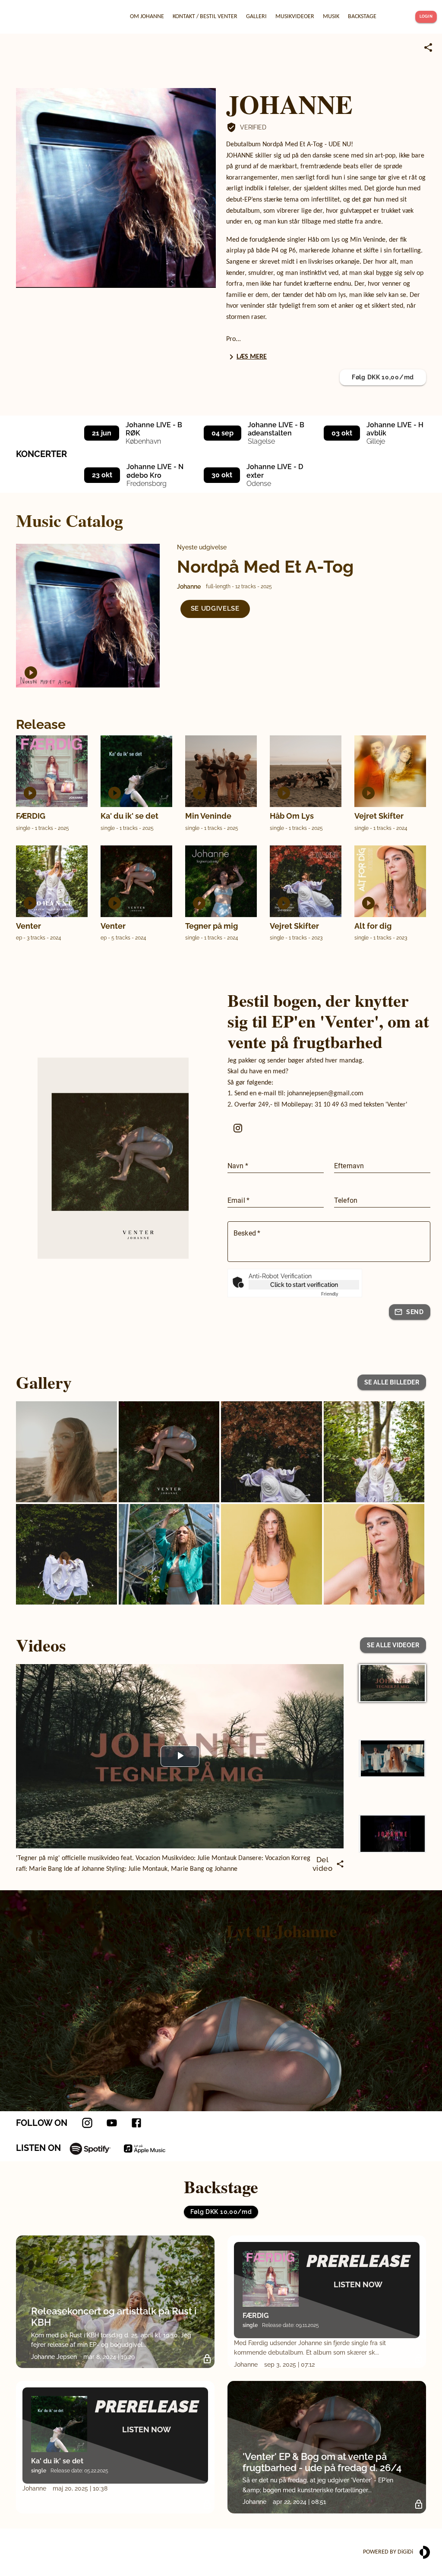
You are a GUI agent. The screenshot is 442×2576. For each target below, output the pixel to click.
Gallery (44, 1382)
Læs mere (252, 357)
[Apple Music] (145, 2148)
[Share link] (428, 47)
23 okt (102, 475)
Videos (41, 1645)
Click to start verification (304, 1285)
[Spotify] (90, 2148)
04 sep (223, 433)
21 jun (102, 433)
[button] (215, 609)
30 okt (222, 475)
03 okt (342, 433)
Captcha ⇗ (340, 1294)
